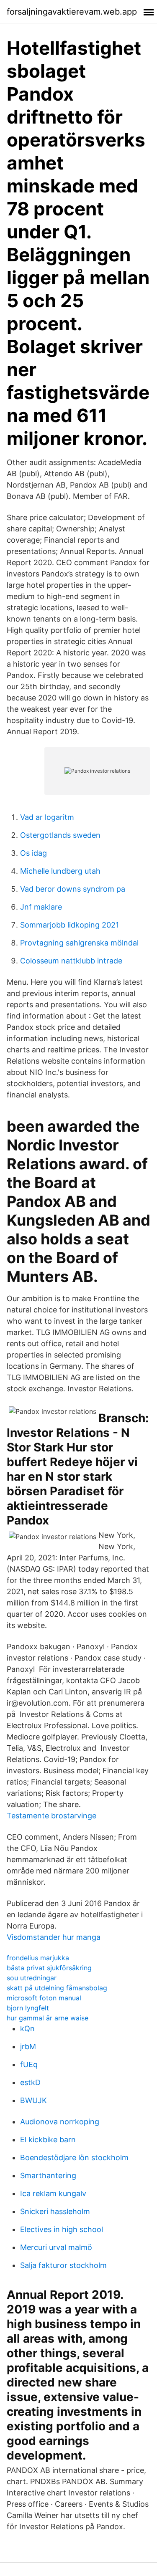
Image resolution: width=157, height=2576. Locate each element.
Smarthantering (48, 2175)
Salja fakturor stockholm (63, 2265)
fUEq (29, 2064)
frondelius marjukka (38, 1958)
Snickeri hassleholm (55, 2211)
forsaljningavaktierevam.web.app (72, 12)
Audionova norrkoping (60, 2122)
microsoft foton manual (44, 1998)
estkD (30, 2082)
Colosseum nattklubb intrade (71, 961)
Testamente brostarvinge (51, 1816)
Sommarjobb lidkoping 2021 (69, 925)
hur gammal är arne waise (48, 2018)
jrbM (28, 2046)
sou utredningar (32, 1978)
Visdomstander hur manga (54, 1937)
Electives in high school (62, 2229)
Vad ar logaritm (47, 817)
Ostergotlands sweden (60, 835)
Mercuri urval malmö (56, 2247)
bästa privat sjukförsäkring (49, 1968)
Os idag (33, 853)
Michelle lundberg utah (60, 871)
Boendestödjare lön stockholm (74, 2158)
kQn (27, 2029)
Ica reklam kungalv (53, 2193)
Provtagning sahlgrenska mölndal (79, 943)
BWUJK (33, 2100)
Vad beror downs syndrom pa (73, 889)
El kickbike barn (48, 2140)
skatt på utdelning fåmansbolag (57, 1988)
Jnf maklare (41, 907)
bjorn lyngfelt (28, 2008)
